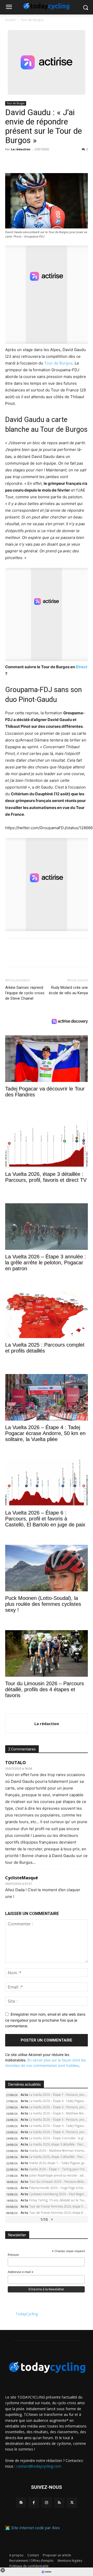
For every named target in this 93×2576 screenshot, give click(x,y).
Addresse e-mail (21, 2272)
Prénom (13, 2255)
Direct (82, 667)
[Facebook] (10, 161)
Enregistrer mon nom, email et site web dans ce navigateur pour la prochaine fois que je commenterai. (45, 2020)
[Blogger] (21, 2503)
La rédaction (21, 149)
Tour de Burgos (32, 20)
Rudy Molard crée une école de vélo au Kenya (68, 990)
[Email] (58, 161)
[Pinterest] (34, 161)
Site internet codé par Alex (36, 2528)
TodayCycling (27, 2314)
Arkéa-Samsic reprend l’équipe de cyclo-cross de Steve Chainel (25, 993)
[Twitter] (22, 161)
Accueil (10, 20)
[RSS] (59, 2503)
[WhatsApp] (46, 161)
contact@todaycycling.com (39, 2466)
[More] (70, 161)
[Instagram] (46, 2503)
